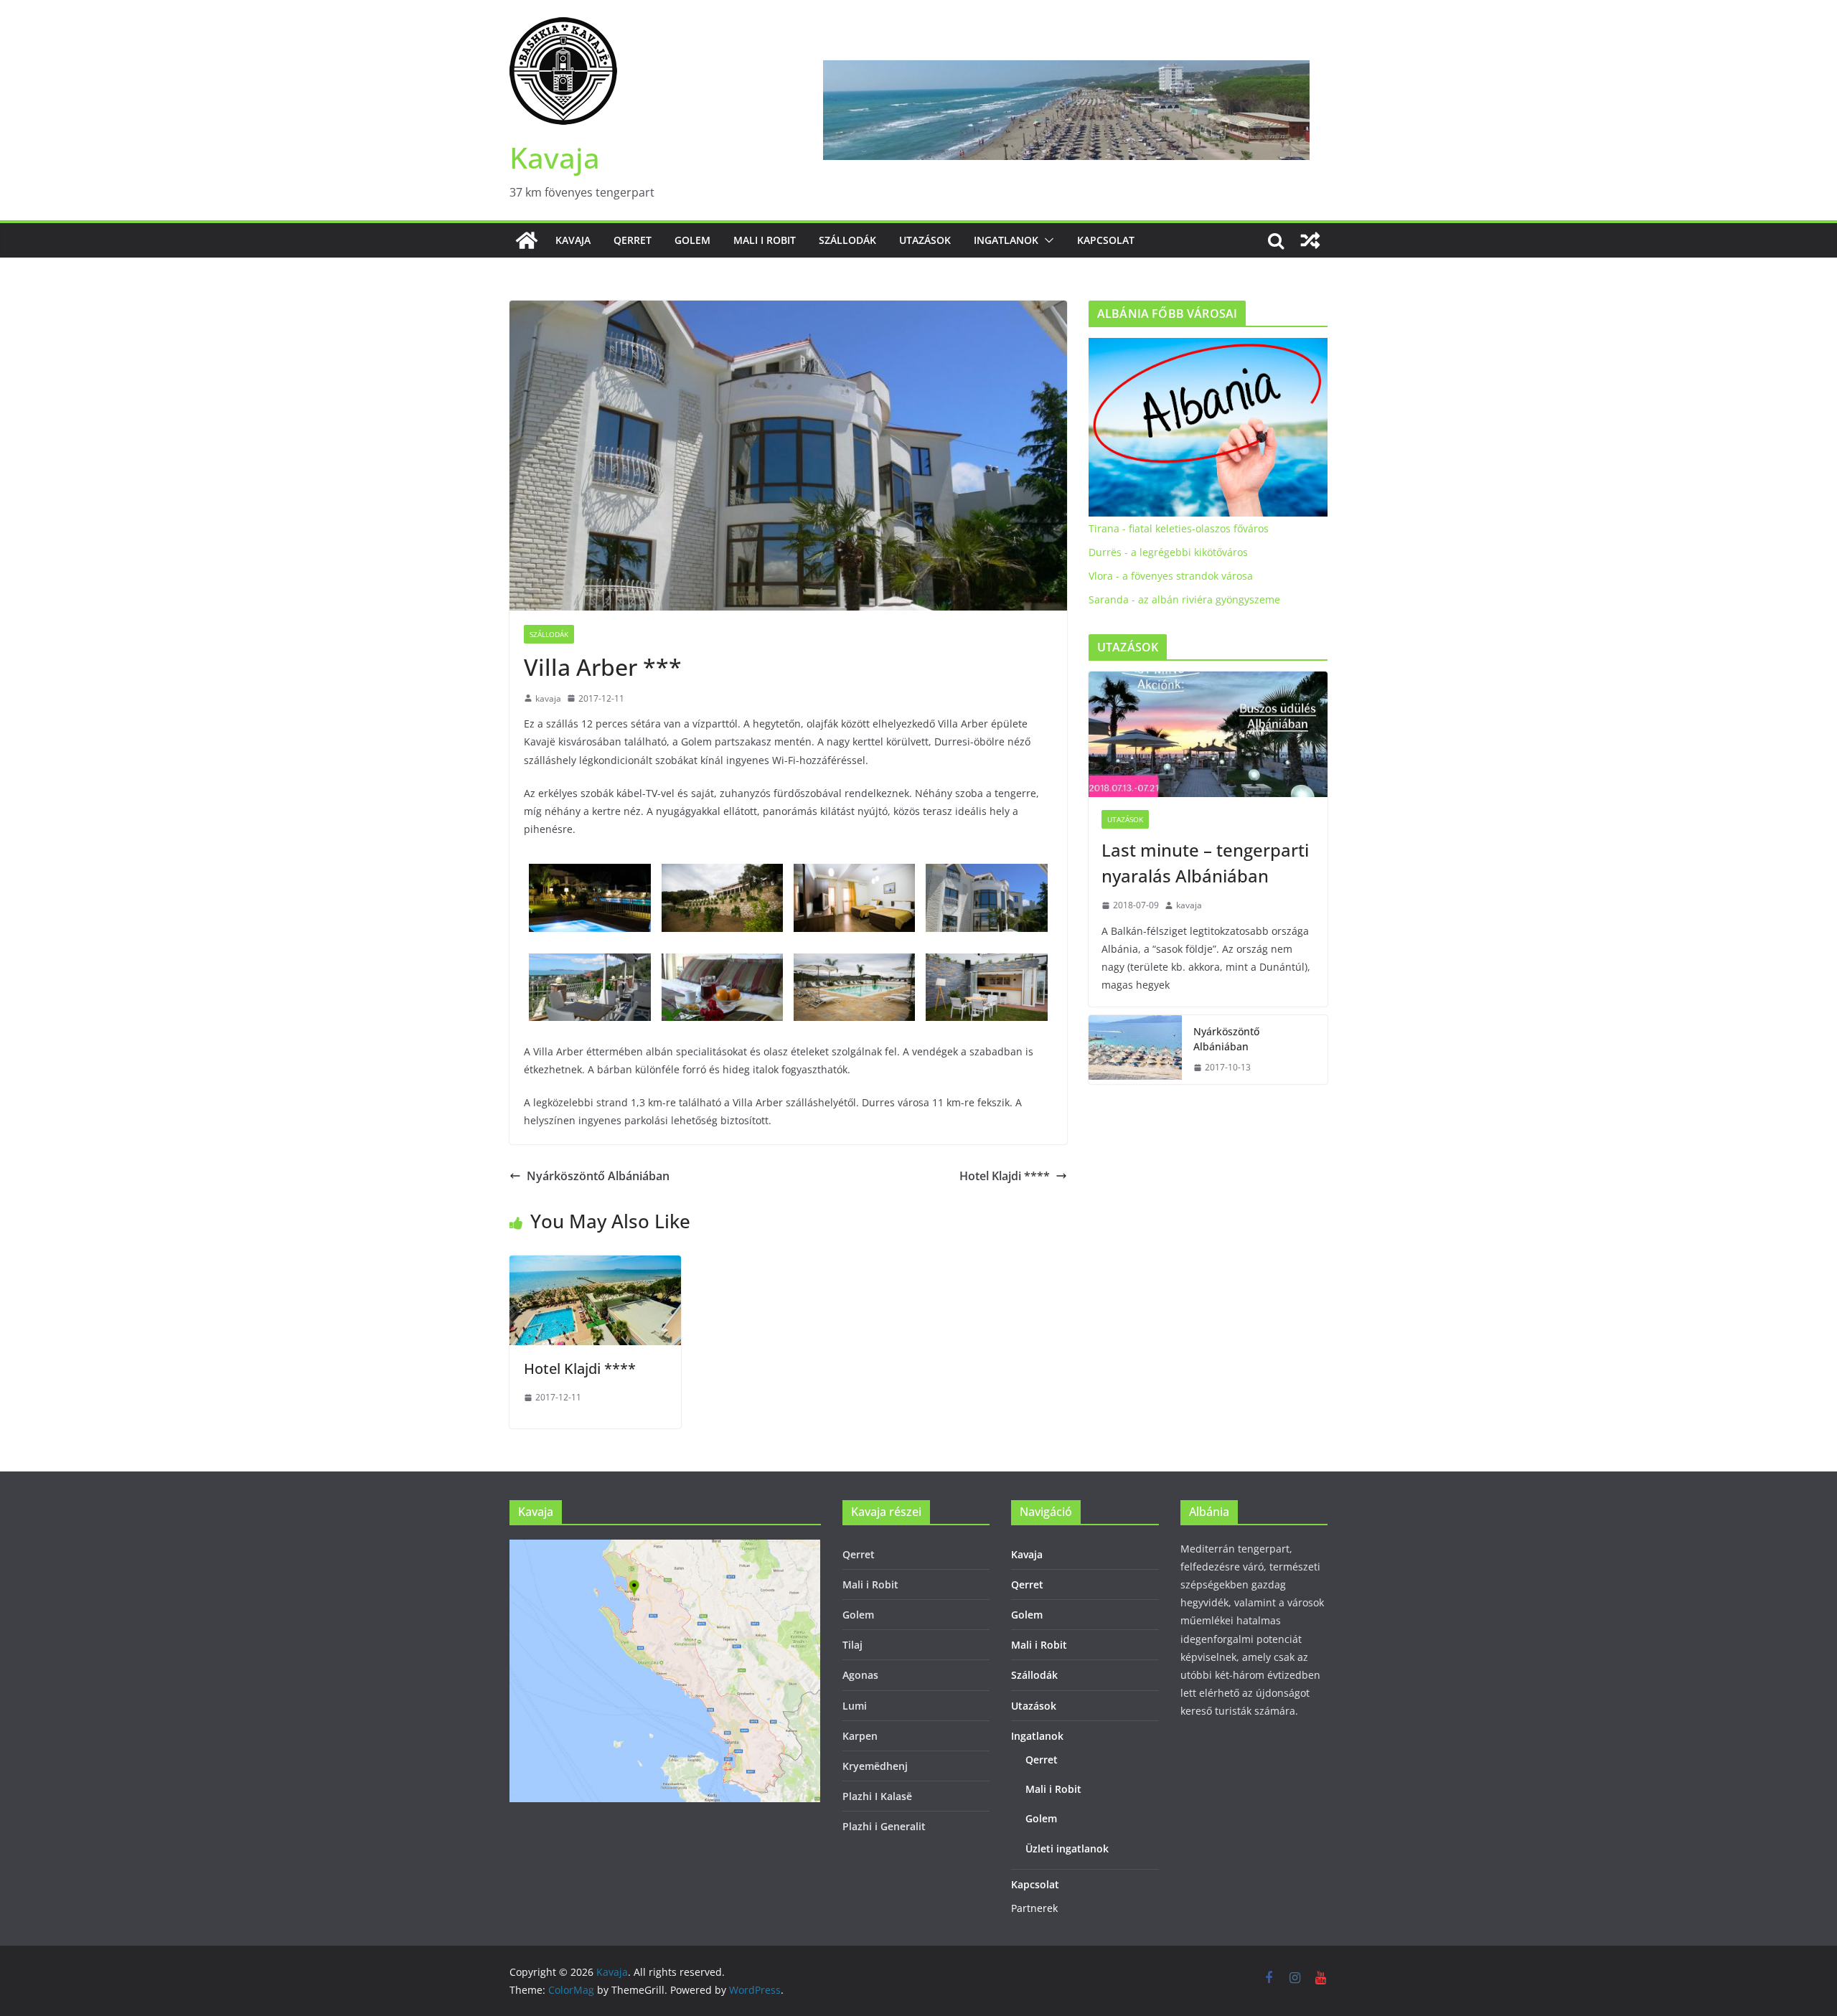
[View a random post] (1310, 240)
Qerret (633, 240)
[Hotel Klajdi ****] (595, 1266)
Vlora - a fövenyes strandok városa (1171, 576)
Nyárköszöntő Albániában (598, 1176)
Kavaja (555, 157)
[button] (1046, 240)
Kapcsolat (1106, 240)
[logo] (1208, 347)
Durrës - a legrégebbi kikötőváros (1168, 552)
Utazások (925, 240)
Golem (692, 240)
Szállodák (847, 240)
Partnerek (1034, 1908)
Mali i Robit (765, 240)
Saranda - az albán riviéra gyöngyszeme (1184, 599)
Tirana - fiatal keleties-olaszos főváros (1179, 528)
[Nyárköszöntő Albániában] (1135, 1050)
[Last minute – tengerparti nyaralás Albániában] (1208, 734)
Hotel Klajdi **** (1005, 1176)
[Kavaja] (527, 240)
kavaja (548, 698)
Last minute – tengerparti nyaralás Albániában (1205, 863)
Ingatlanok (1006, 240)
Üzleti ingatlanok (1067, 1848)
